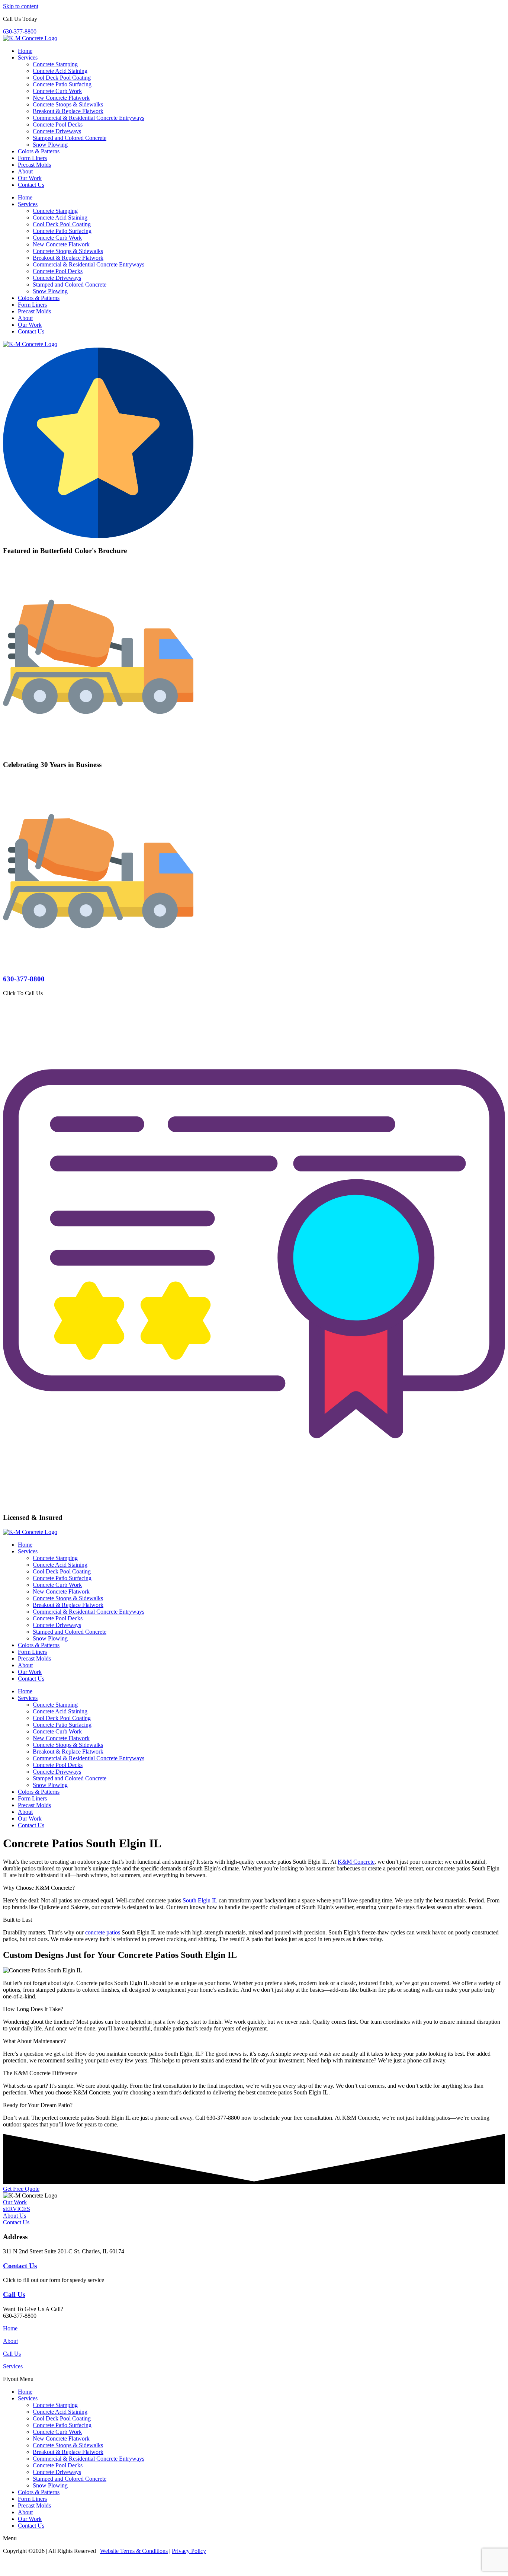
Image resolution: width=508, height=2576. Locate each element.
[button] (254, 2379)
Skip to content (21, 6)
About (25, 171)
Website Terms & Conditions (134, 2551)
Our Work (30, 178)
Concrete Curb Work (57, 91)
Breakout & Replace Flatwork (68, 111)
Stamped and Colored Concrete (70, 138)
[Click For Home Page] (30, 344)
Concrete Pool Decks (58, 124)
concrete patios (103, 1932)
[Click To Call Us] (98, 964)
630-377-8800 (24, 979)
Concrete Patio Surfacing (62, 84)
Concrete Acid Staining (60, 71)
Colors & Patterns (39, 151)
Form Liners (32, 158)
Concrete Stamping (55, 64)
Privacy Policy (189, 2551)
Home (25, 51)
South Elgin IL (200, 1900)
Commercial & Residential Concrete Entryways (89, 118)
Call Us (14, 2294)
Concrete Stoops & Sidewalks (68, 104)
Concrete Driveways (57, 131)
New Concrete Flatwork (61, 98)
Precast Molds (34, 165)
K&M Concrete (356, 1862)
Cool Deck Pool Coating (62, 78)
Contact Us (31, 185)
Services (28, 57)
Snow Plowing (50, 145)
